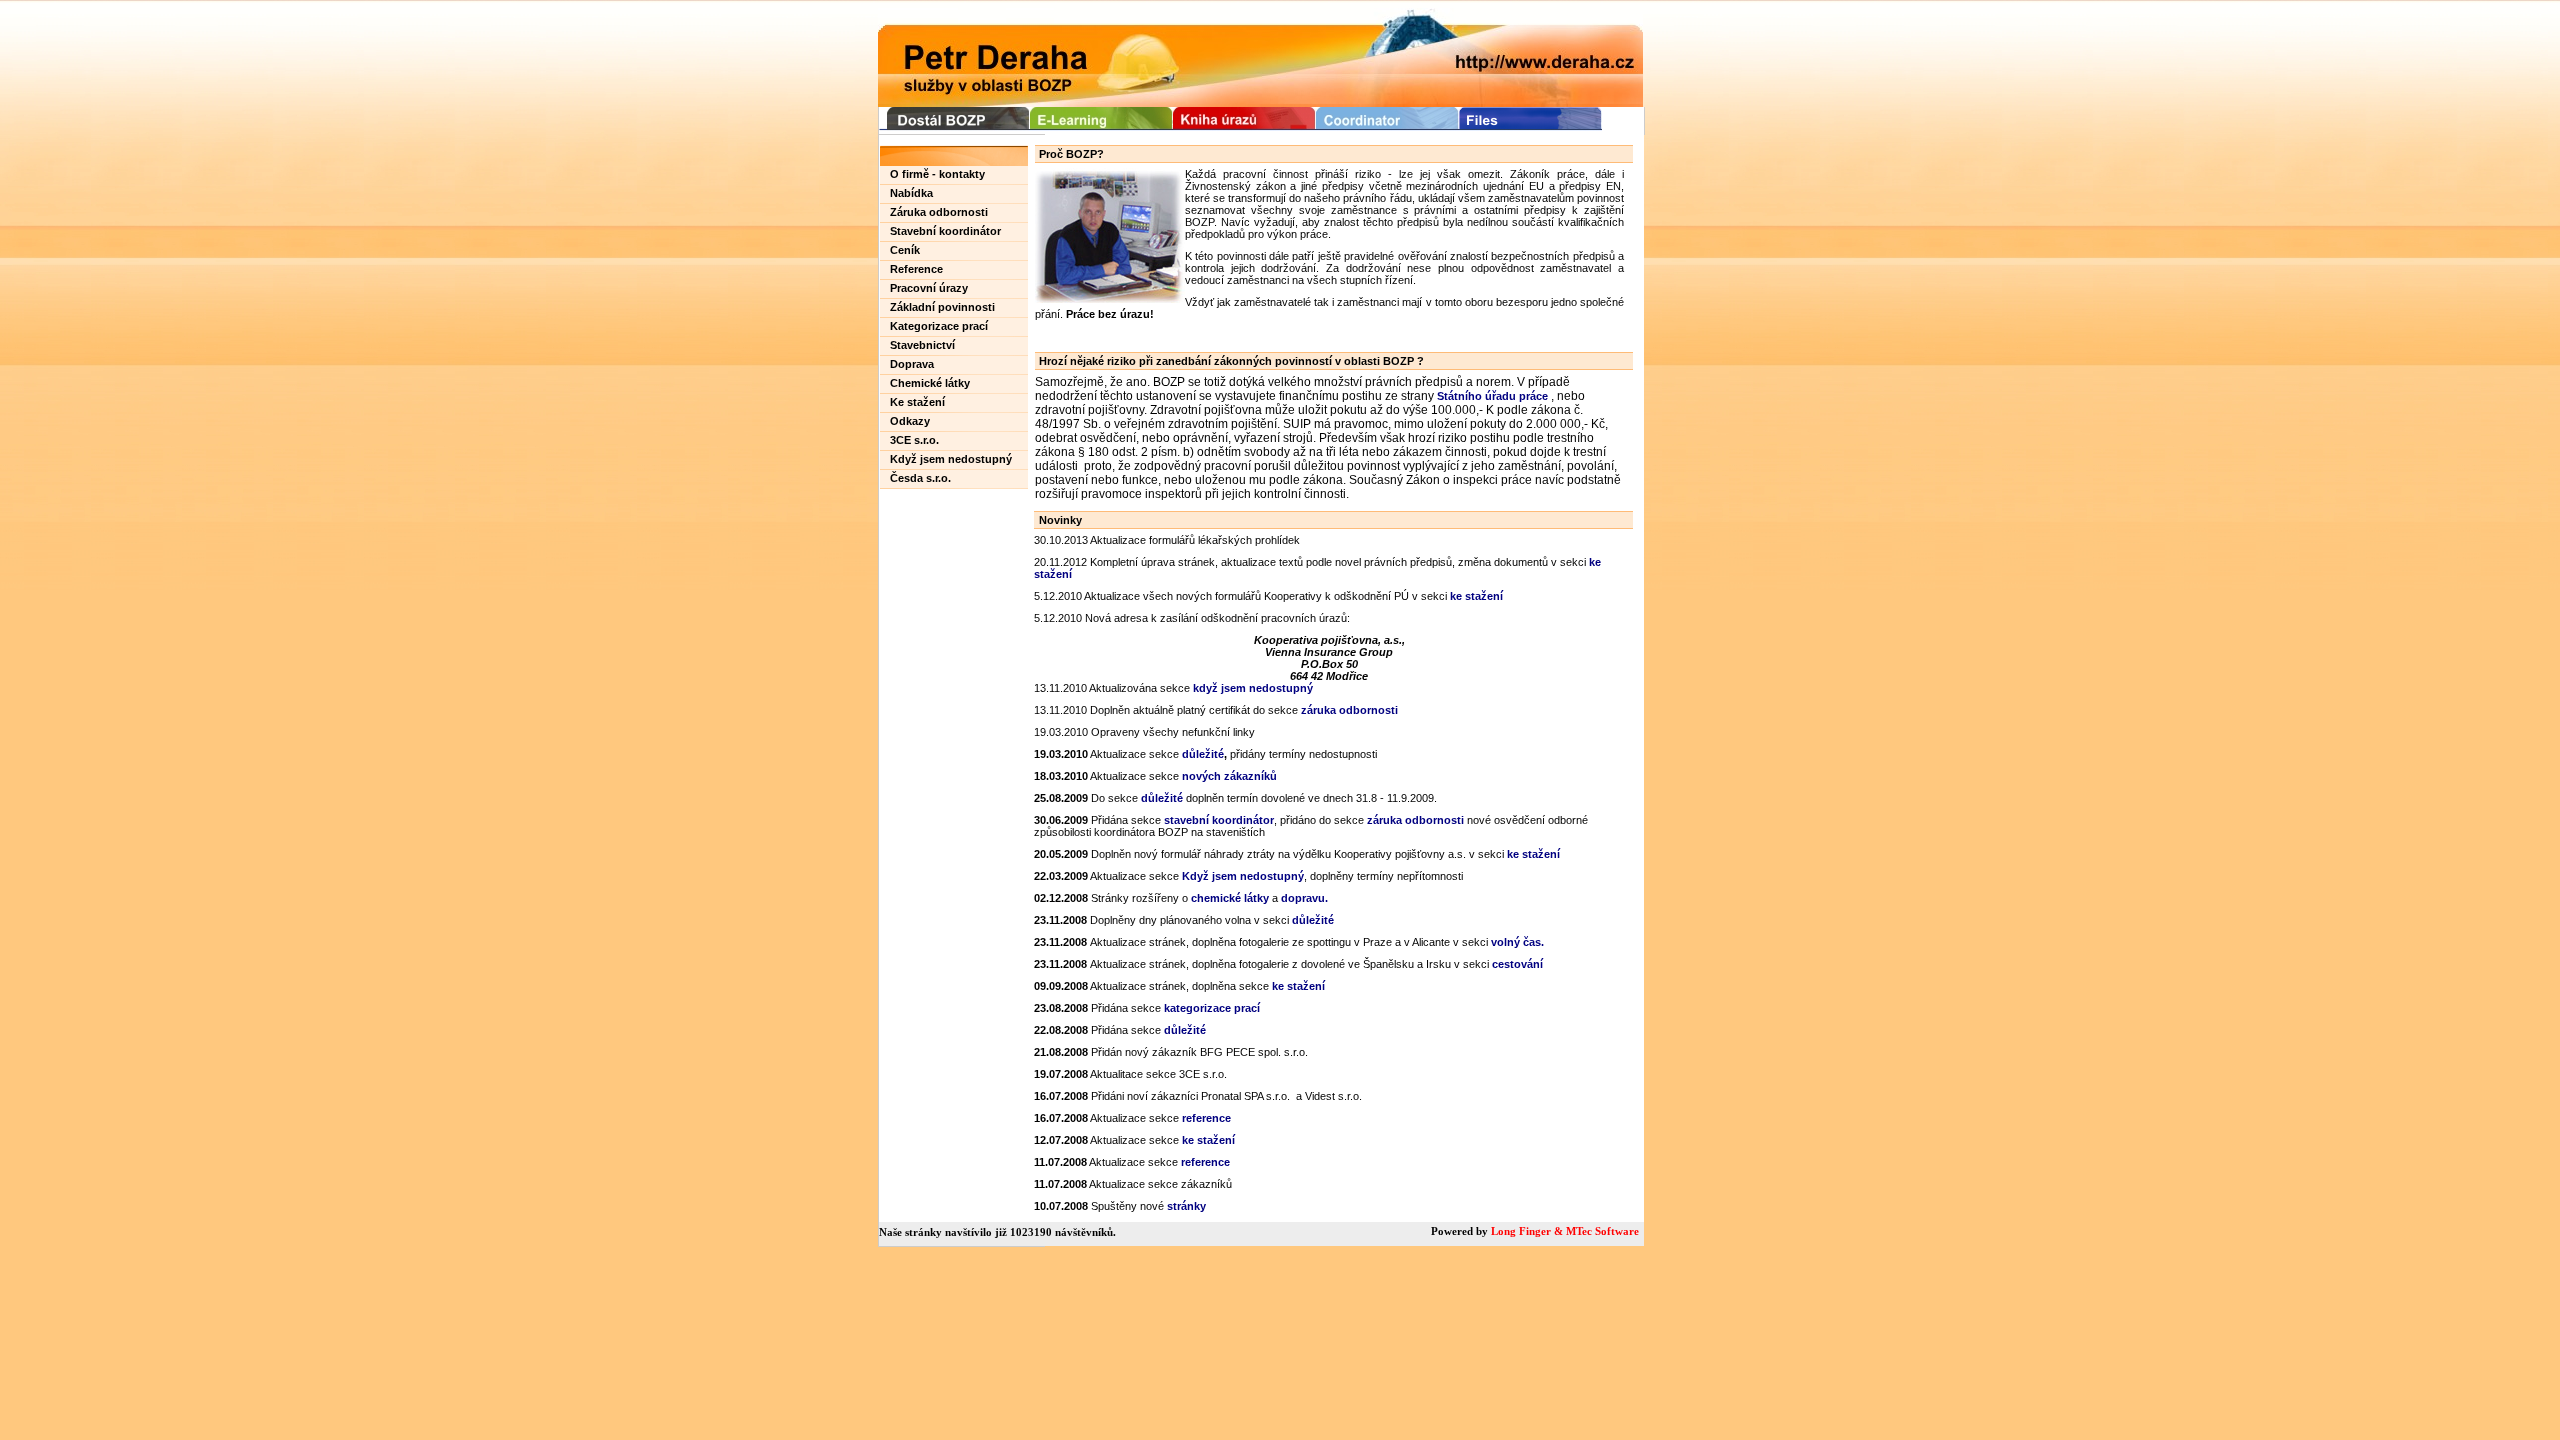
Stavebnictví (922, 345)
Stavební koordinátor (945, 231)
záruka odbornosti (1415, 820)
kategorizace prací (1212, 1008)
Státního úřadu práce (1492, 396)
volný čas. (1517, 942)
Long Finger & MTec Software (1565, 1231)
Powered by (1461, 1231)
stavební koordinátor (1219, 820)
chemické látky (1230, 898)
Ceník (905, 250)
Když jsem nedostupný (951, 459)
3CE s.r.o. (914, 440)
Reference (916, 269)
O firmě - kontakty (937, 174)
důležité (1162, 798)
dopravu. (1304, 898)
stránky (1186, 1206)
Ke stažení (917, 402)
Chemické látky (930, 383)
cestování (1517, 964)
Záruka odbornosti (939, 212)
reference (1206, 1118)
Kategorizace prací (939, 326)
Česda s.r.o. (920, 478)
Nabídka (911, 193)
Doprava (912, 364)
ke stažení (1476, 596)
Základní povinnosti (942, 307)
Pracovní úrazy (929, 288)
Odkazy (910, 421)
